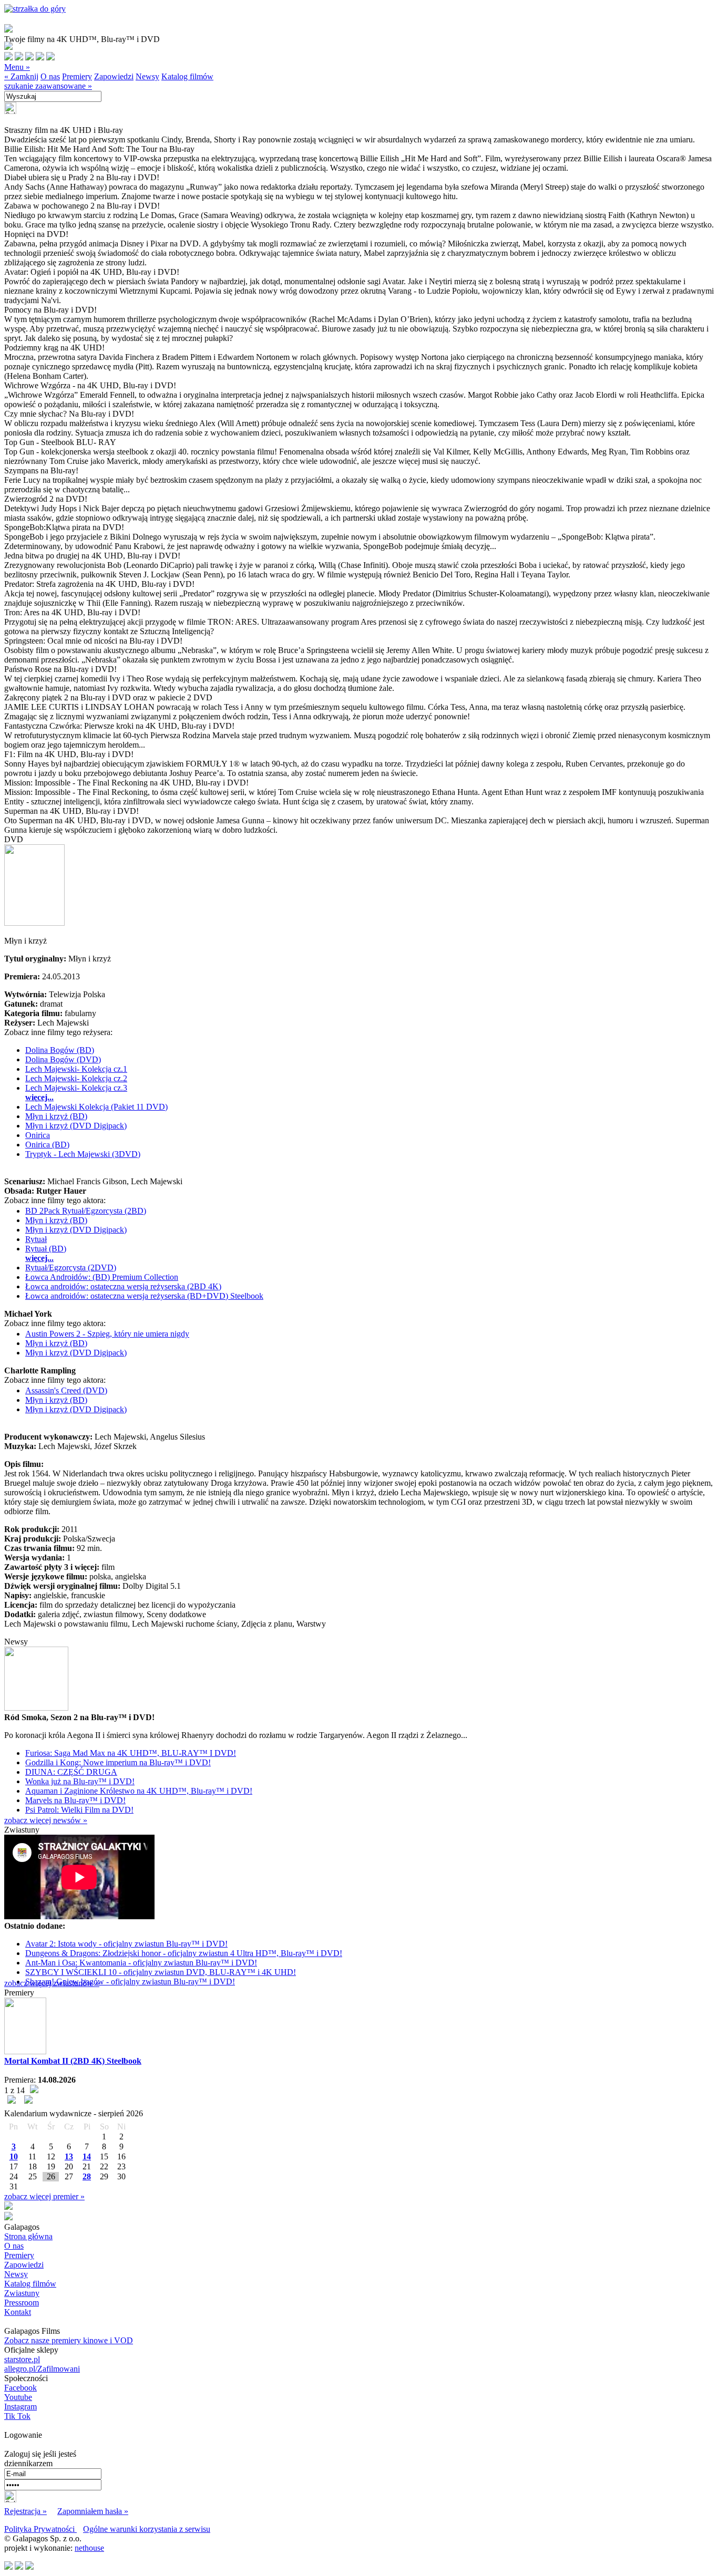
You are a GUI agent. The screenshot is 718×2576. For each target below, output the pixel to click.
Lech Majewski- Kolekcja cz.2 (76, 1078)
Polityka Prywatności (40, 2529)
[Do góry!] (35, 9)
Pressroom (22, 2303)
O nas (50, 76)
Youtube (18, 2397)
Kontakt (18, 2312)
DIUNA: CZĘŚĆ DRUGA (71, 1772)
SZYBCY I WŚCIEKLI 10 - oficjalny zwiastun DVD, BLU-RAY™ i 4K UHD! (161, 1972)
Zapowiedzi (114, 76)
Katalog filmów (187, 76)
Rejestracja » (25, 2511)
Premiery (77, 76)
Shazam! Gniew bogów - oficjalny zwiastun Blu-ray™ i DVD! (130, 1982)
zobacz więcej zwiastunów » (52, 1983)
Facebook (20, 2388)
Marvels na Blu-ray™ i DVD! (75, 1800)
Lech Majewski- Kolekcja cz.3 (76, 1088)
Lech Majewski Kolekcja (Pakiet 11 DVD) (96, 1107)
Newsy (147, 76)
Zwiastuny (22, 2293)
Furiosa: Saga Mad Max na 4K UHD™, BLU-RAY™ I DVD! (131, 1753)
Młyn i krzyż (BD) (56, 1116)
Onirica (38, 1135)
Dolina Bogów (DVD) (63, 1059)
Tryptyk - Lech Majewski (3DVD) (83, 1154)
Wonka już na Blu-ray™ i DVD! (80, 1781)
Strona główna (28, 2236)
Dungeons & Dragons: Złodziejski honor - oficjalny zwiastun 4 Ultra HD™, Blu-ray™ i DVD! (184, 1953)
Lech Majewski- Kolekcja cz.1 (76, 1069)
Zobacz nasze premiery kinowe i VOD (69, 2340)
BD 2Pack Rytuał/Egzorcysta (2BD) (86, 1211)
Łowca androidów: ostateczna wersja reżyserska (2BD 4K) (123, 1286)
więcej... (39, 1097)
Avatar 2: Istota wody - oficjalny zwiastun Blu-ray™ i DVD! (126, 1944)
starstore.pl (22, 2359)
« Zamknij (21, 76)
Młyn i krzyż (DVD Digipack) (76, 1126)
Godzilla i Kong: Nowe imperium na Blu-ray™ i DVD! (118, 1762)
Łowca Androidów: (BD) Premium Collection (102, 1277)
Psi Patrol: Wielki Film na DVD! (79, 1810)
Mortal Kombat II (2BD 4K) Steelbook (73, 2061)
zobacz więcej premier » (44, 2196)
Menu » (17, 67)
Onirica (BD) (47, 1145)
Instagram (20, 2407)
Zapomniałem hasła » (93, 2511)
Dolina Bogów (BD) (60, 1050)
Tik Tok (17, 2416)
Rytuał (36, 1239)
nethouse (89, 2548)
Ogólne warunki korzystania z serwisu (147, 2529)
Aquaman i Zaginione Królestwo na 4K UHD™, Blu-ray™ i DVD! (139, 1791)
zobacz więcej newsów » (46, 1820)
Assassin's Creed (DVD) (66, 1390)
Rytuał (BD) (46, 1249)
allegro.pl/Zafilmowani (42, 2369)
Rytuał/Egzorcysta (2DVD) (71, 1268)
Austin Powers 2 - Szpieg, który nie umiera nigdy (107, 1334)
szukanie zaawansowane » (48, 86)
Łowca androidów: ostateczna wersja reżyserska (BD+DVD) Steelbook (144, 1296)
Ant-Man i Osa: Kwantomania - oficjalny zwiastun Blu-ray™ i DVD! (141, 1963)
